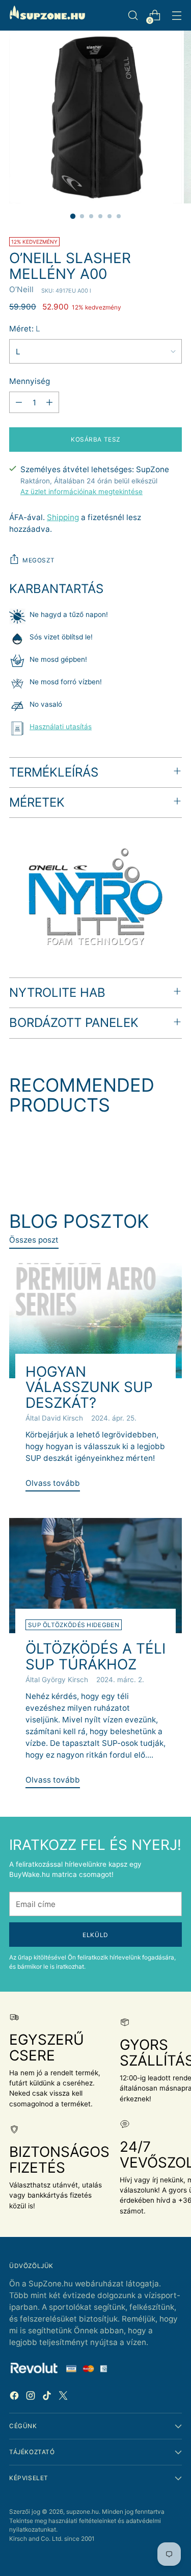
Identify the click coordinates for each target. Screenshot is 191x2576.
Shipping (63, 517)
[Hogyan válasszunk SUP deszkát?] (95, 1321)
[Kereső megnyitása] (133, 16)
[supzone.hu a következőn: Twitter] (64, 2397)
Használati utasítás (61, 727)
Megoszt (38, 560)
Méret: (25, 329)
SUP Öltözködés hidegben (74, 1625)
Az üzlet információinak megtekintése (81, 492)
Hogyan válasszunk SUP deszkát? (89, 1387)
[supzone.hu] (47, 15)
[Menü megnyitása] (176, 16)
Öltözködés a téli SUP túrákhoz (95, 1656)
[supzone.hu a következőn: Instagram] (32, 2397)
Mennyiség (30, 381)
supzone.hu (83, 2511)
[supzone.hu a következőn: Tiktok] (48, 2397)
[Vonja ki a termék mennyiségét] (19, 402)
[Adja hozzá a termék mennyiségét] (49, 402)
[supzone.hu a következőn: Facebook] (15, 2397)
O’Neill (21, 289)
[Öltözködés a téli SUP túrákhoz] (95, 1576)
